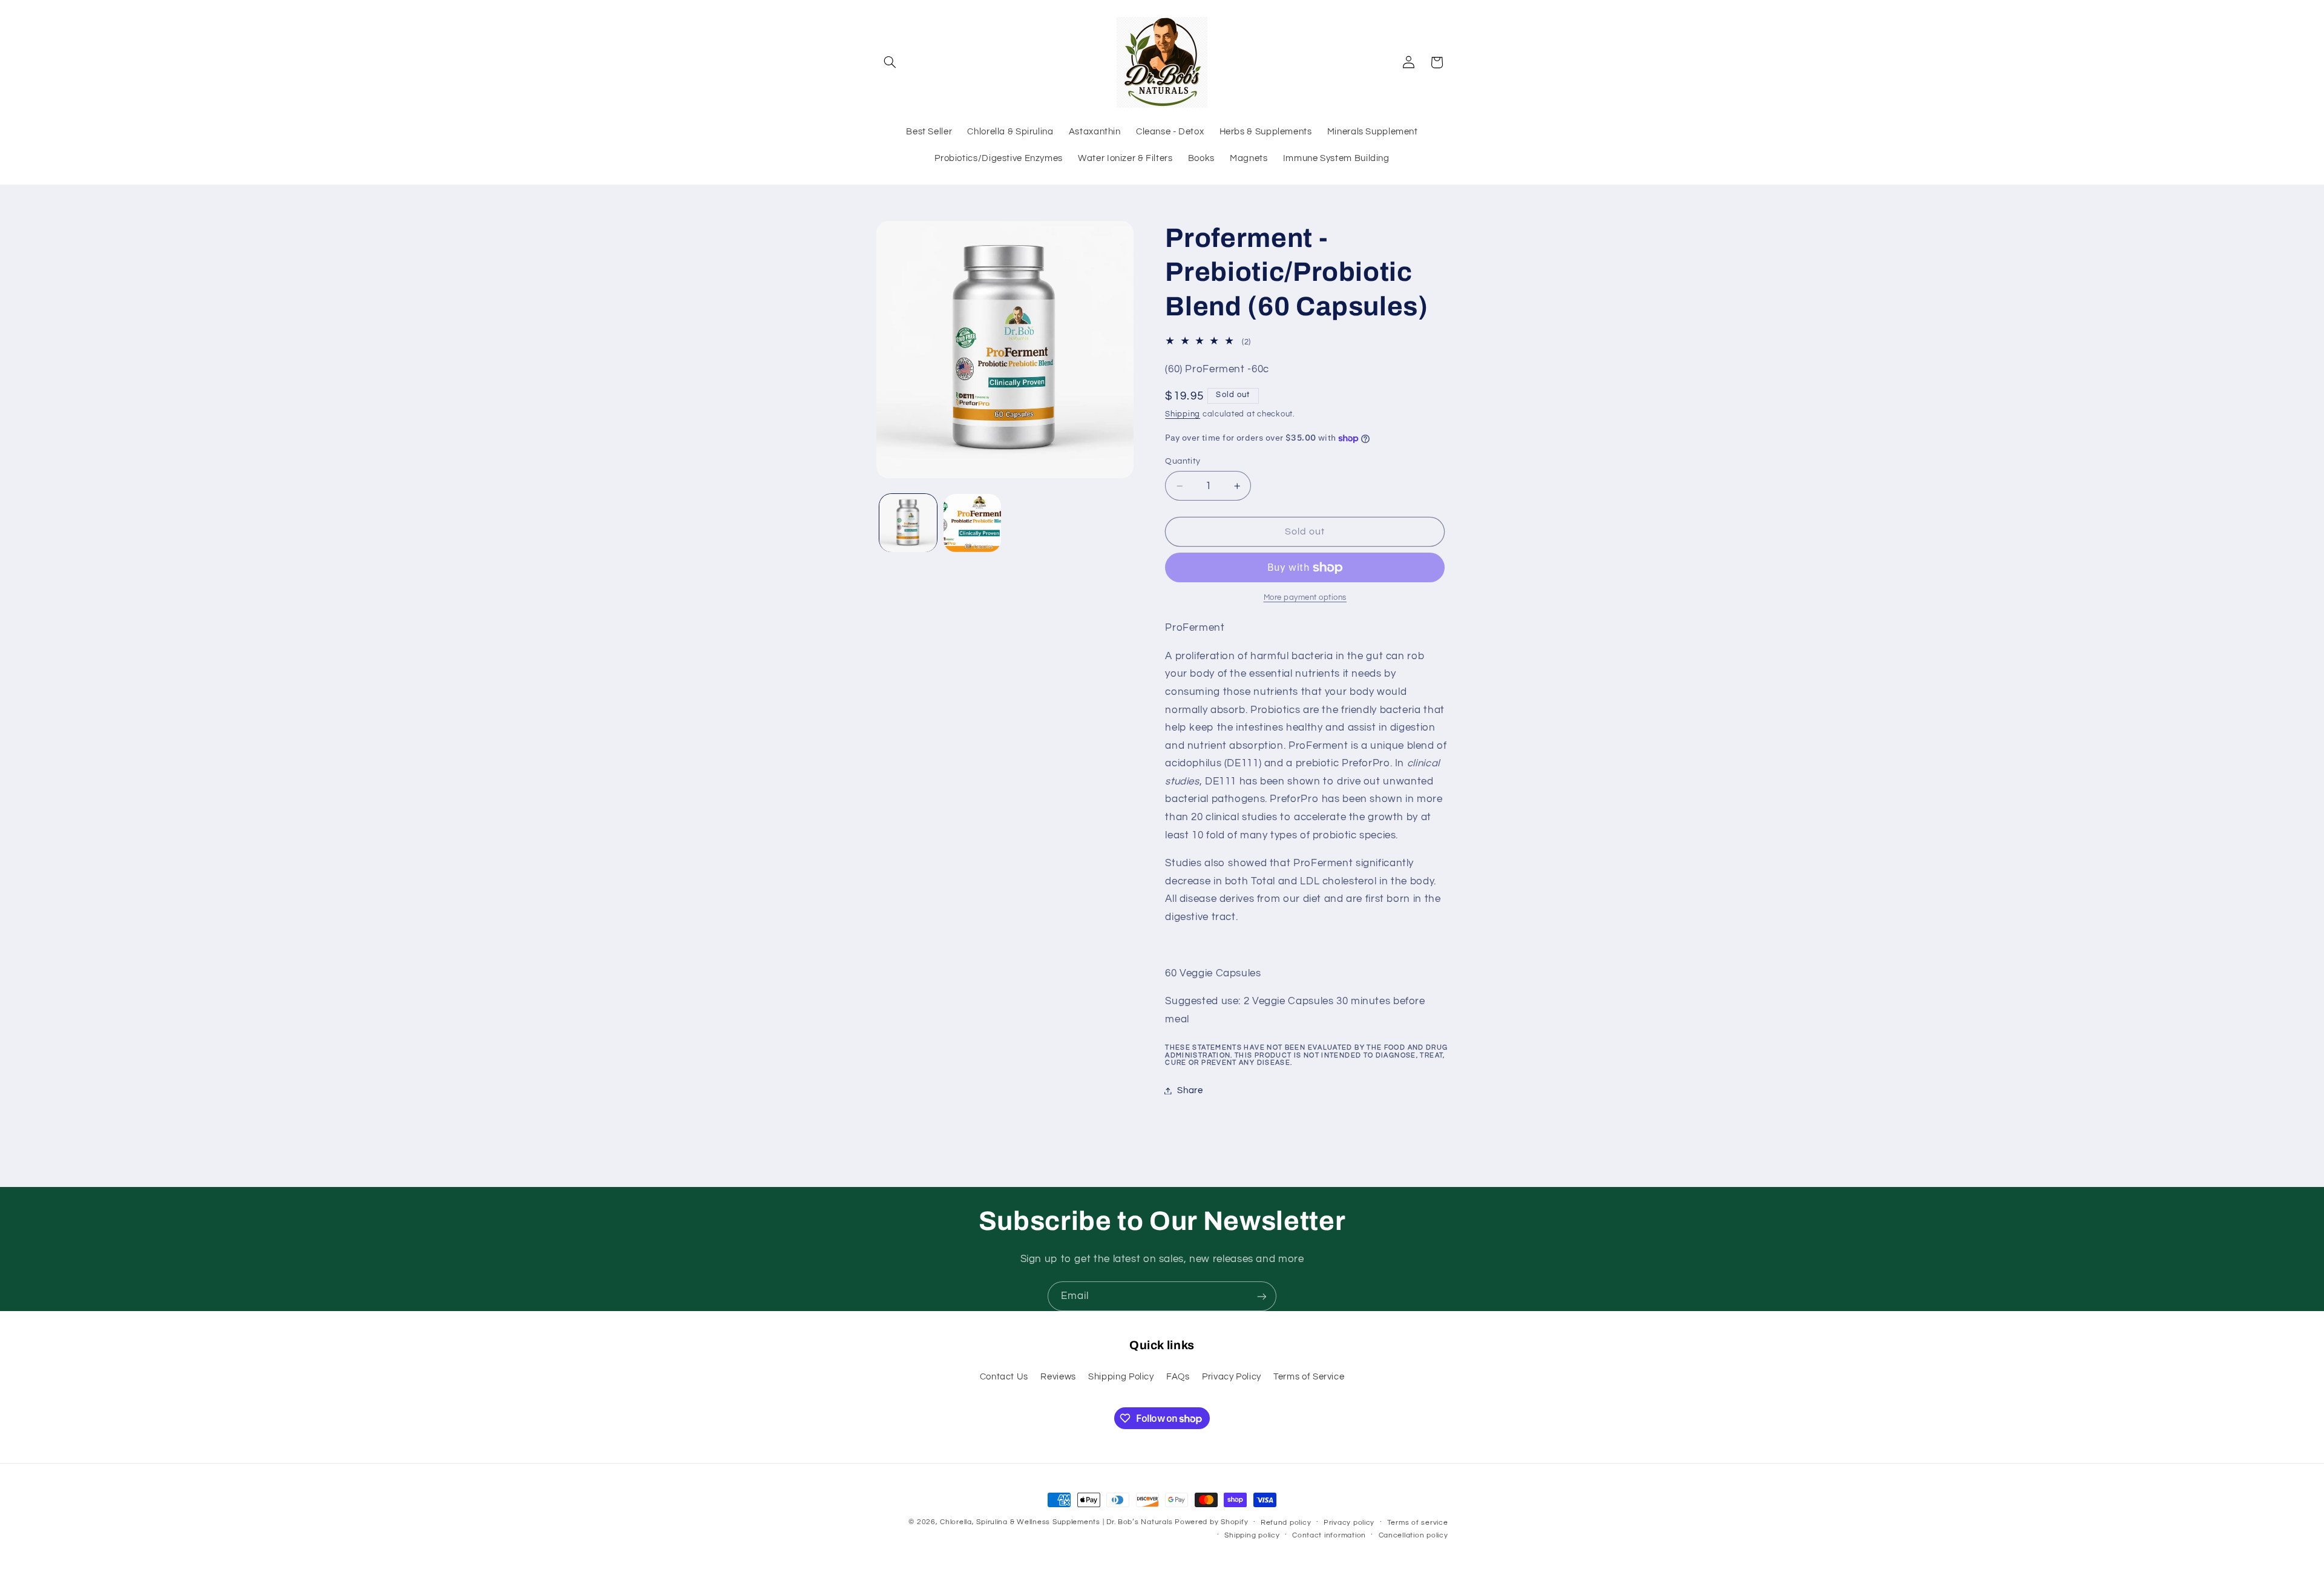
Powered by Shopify (1211, 1522)
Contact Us (1004, 1377)
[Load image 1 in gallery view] (908, 523)
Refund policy (1286, 1523)
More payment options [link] (1305, 598)
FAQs (1178, 1377)
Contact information (1329, 1535)
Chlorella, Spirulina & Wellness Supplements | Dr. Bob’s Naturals (1056, 1522)
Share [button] (1190, 1090)
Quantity (1183, 461)
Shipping (1183, 414)
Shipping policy (1252, 1535)
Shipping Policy (1121, 1377)
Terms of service (1418, 1523)
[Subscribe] (1262, 1296)
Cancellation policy (1413, 1535)
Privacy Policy (1232, 1377)
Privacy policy (1349, 1523)
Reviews (1058, 1377)
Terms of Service (1309, 1377)
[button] (890, 62)
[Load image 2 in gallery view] (972, 523)
